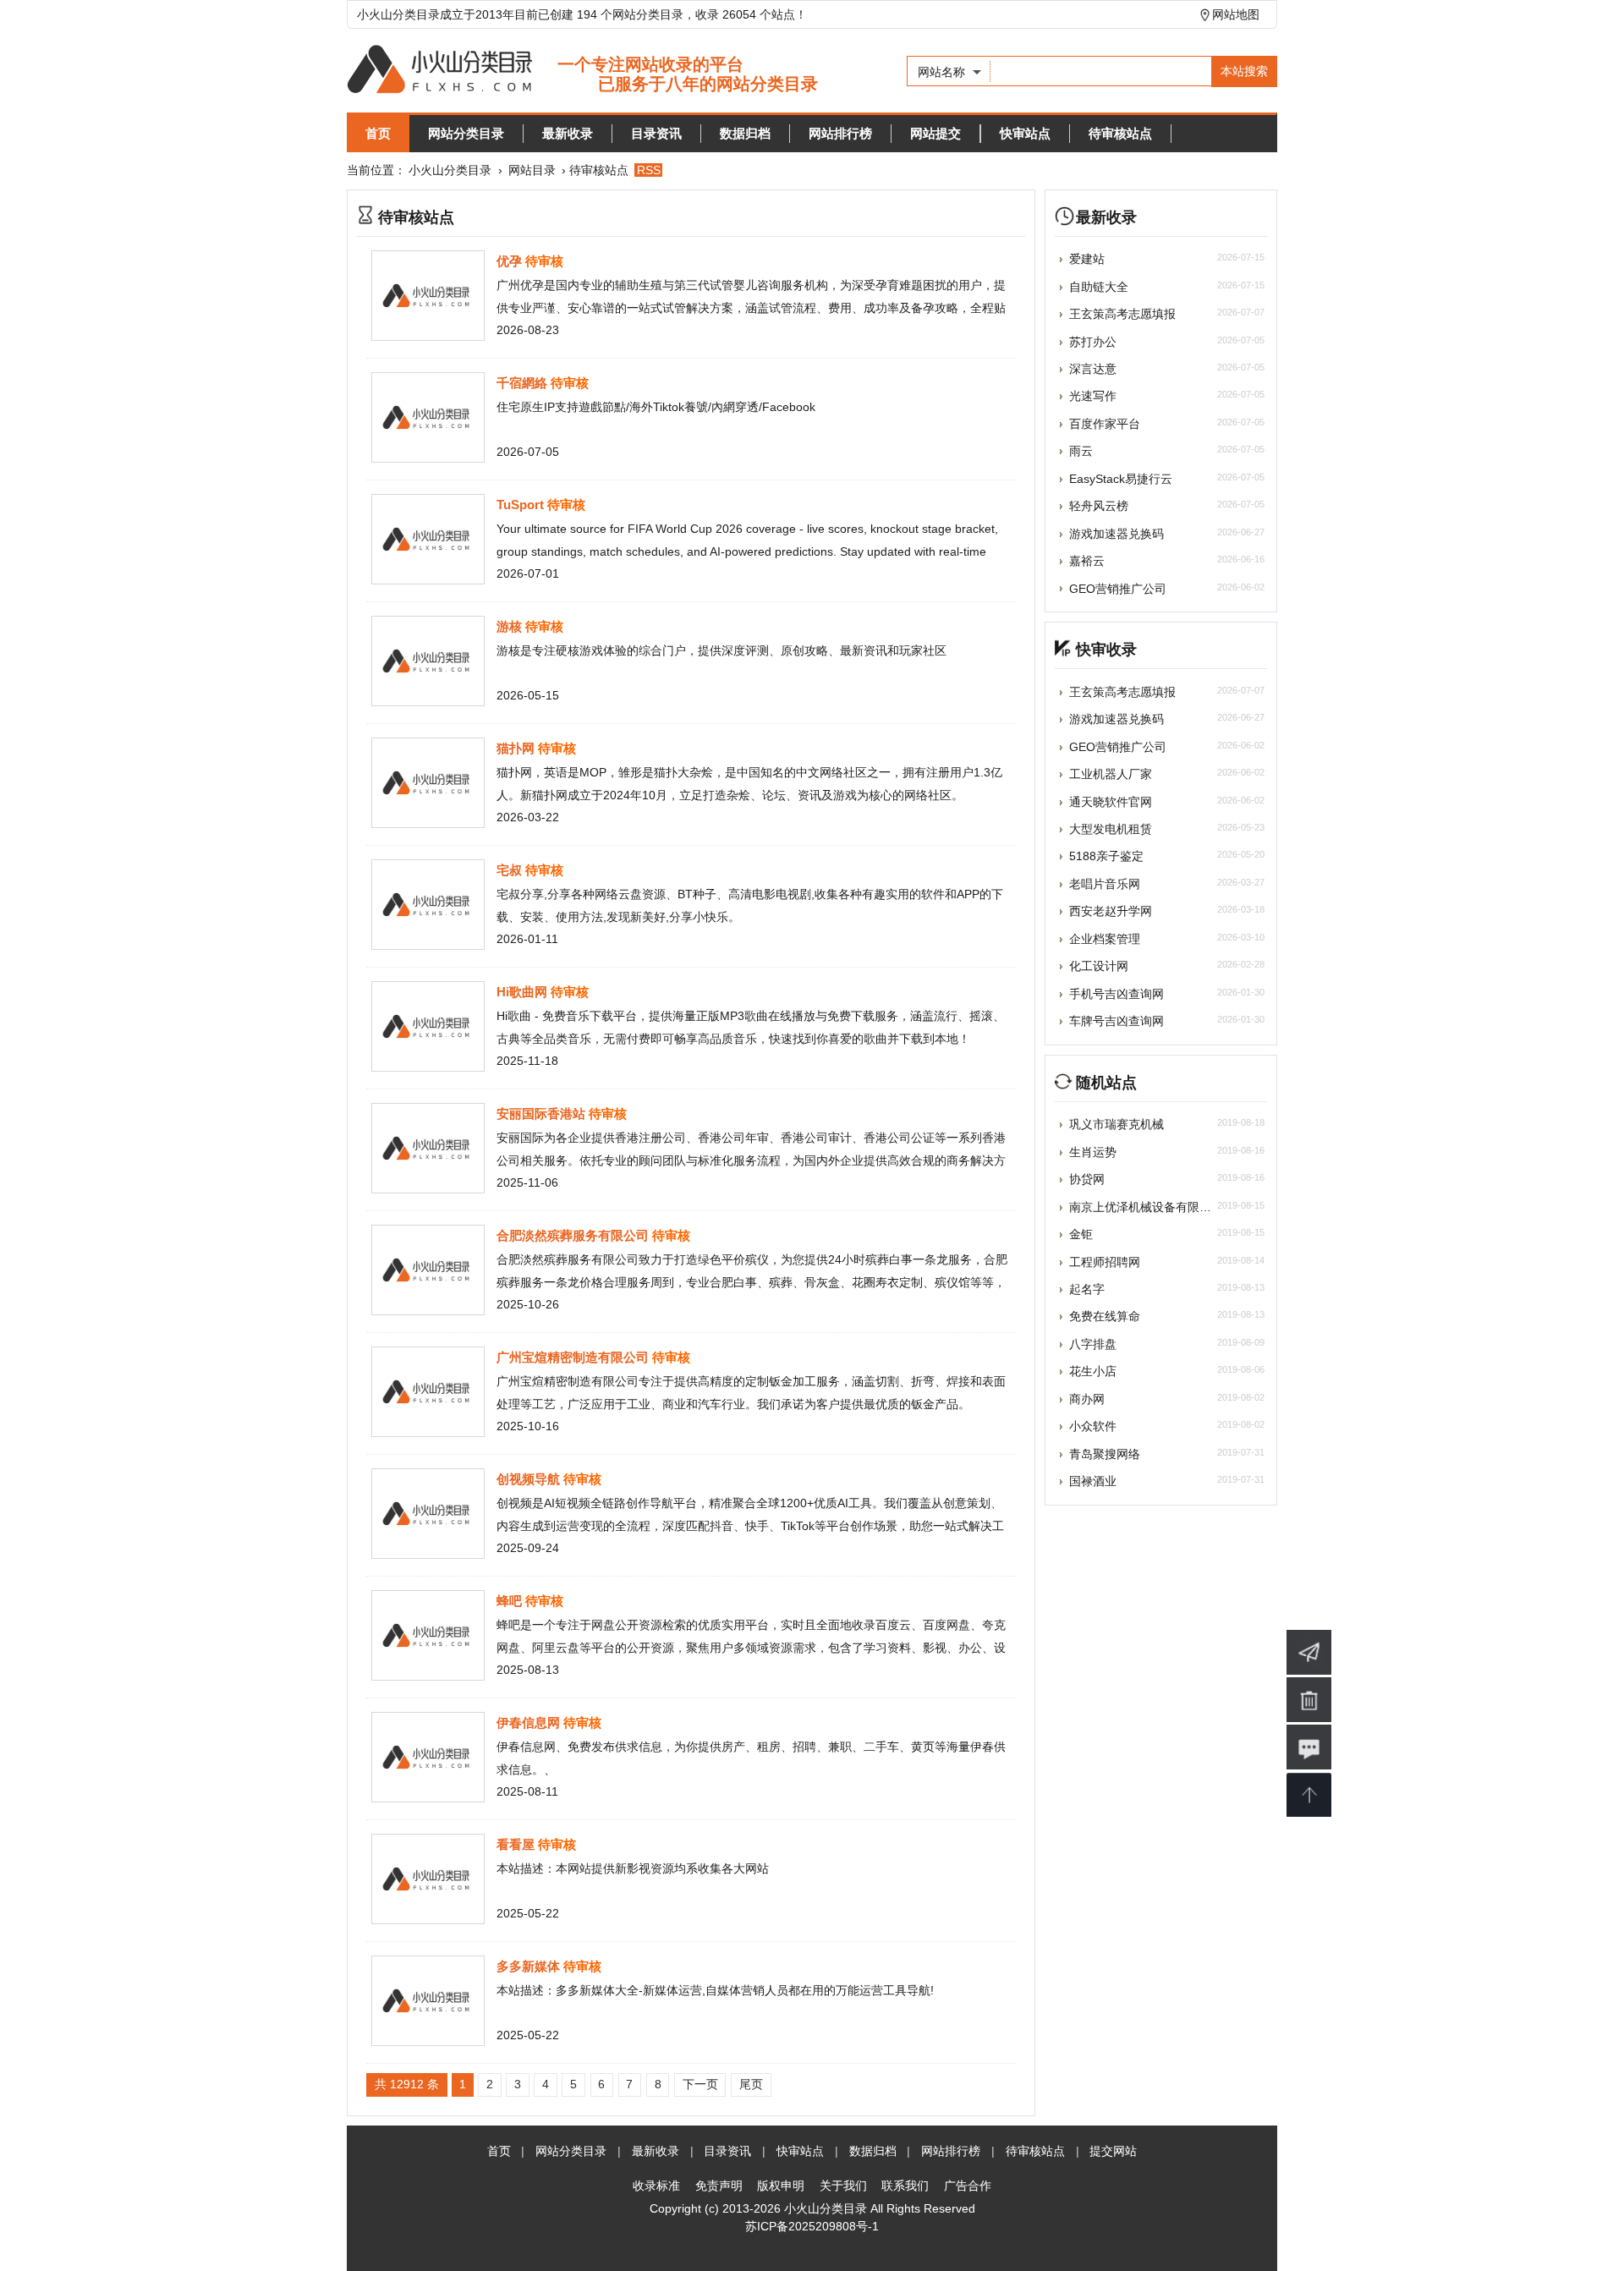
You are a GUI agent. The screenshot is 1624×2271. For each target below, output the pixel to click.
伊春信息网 (528, 1722)
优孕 (509, 261)
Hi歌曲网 (522, 992)
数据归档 (745, 133)
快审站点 (1025, 133)
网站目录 (532, 170)
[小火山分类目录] (582, 71)
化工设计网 (1099, 966)
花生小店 (1093, 1371)
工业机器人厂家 (1111, 774)
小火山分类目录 (450, 170)
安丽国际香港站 (541, 1114)
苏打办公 (1093, 342)
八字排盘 (1093, 1344)
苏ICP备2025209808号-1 (812, 2226)
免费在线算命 (1105, 1316)
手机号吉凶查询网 (1116, 994)
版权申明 (781, 2186)
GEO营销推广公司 (1118, 589)
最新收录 (568, 133)
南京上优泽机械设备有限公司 (1146, 1207)
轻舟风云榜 (1099, 506)
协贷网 (1087, 1179)
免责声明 (719, 2186)
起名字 (1087, 1289)
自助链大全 (1099, 287)
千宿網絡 (522, 383)
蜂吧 (509, 1601)
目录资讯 (656, 133)
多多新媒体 (528, 1966)
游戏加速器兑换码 (1116, 534)
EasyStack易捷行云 (1121, 479)
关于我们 (843, 2186)
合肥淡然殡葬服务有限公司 (573, 1235)
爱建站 (1087, 259)
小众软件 (1093, 1426)
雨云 (1081, 451)
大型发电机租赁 (1111, 829)
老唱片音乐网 (1105, 884)
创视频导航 (528, 1479)
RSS (649, 170)
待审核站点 (1120, 133)
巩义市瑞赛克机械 (1116, 1124)
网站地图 (1236, 14)
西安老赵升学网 (1111, 911)
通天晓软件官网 (1111, 802)
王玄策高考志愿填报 (1122, 314)
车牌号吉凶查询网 (1116, 1021)
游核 (509, 626)
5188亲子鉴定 (1106, 856)
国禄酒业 (1093, 1481)
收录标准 (656, 2186)
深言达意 (1093, 369)
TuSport (520, 505)
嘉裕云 (1087, 561)
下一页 (700, 2084)
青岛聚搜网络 (1105, 1454)
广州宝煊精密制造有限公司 (573, 1357)
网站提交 (935, 133)
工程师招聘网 (1105, 1262)
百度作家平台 (1105, 424)
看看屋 (516, 1844)
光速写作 (1093, 396)
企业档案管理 (1105, 939)
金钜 (1081, 1234)
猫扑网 (516, 748)
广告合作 (968, 2186)
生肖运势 (1093, 1152)
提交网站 (1113, 2151)
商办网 (1087, 1399)
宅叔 (509, 870)
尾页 (751, 2084)
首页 (378, 133)
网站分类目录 (466, 133)
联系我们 (905, 2186)
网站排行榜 (840, 133)
